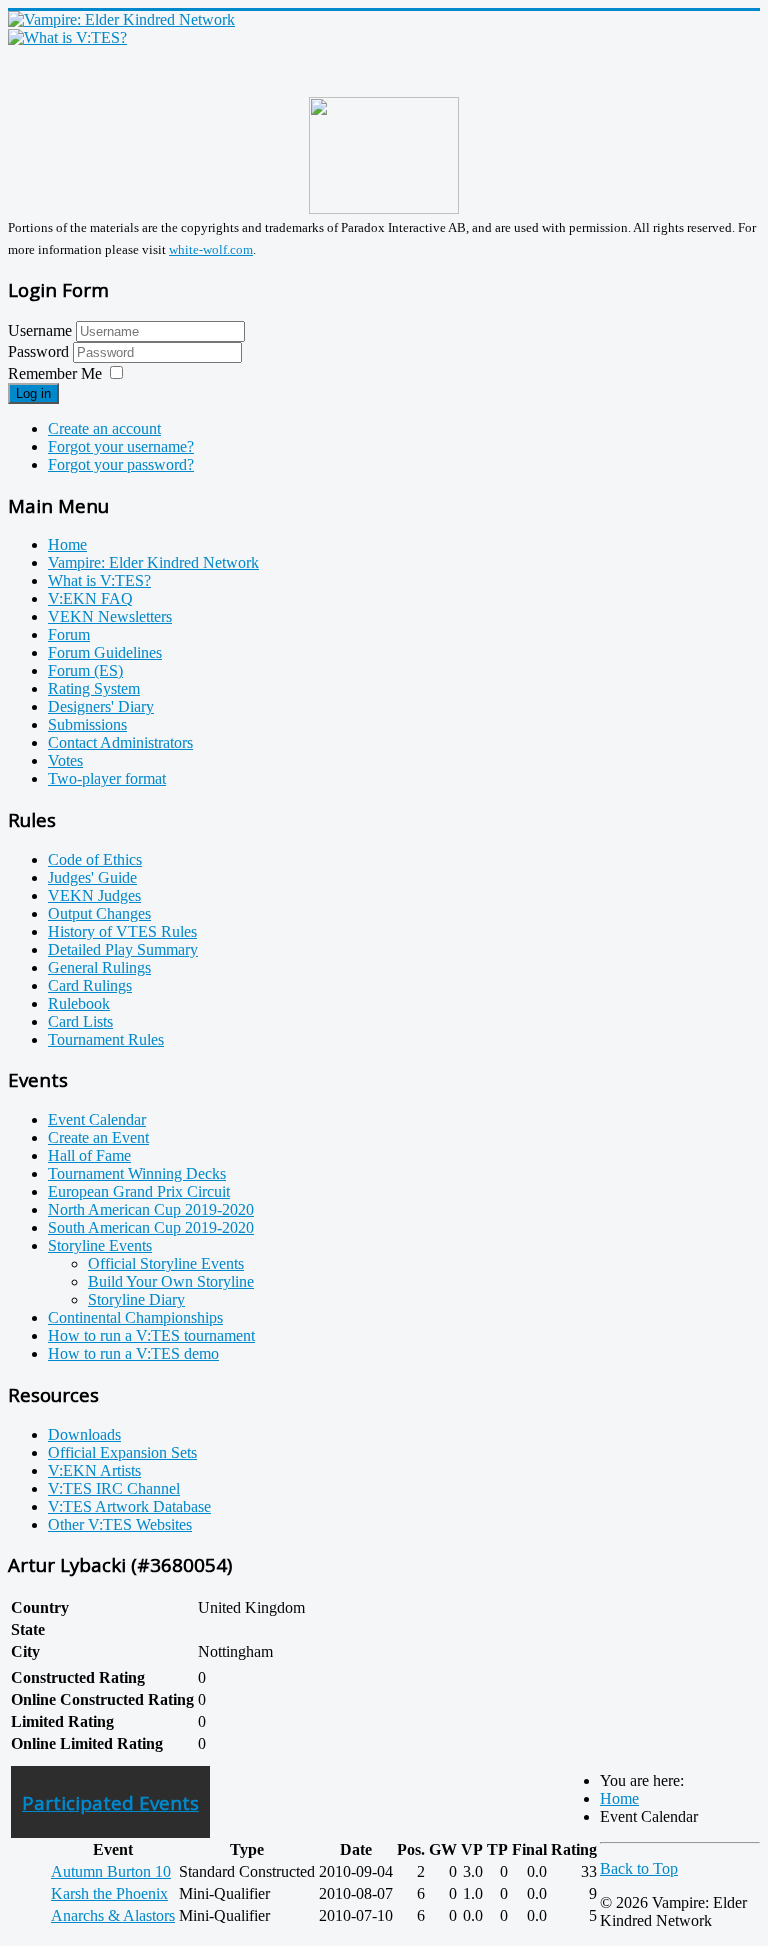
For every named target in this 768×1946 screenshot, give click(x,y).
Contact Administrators (120, 742)
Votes (65, 760)
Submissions (87, 724)
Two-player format (107, 778)
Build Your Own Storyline (171, 1281)
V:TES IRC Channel (114, 1488)
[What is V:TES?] (67, 37)
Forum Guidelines (105, 652)
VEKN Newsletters (110, 616)
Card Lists (80, 1021)
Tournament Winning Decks (137, 1173)
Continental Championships (135, 1317)
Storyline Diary (136, 1299)
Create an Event (98, 1137)
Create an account (104, 428)
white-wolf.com (211, 249)
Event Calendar (97, 1119)
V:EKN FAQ (90, 598)
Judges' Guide (92, 877)
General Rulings (99, 967)
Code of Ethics (95, 859)
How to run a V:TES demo (133, 1353)
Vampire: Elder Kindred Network (153, 562)
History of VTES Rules (122, 931)
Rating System (94, 688)
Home (67, 544)
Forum (69, 634)
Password (40, 351)
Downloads (84, 1434)
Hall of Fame (89, 1155)
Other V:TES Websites (120, 1524)
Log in (33, 393)
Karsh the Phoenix (109, 1893)
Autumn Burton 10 (111, 1871)
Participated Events (110, 1802)
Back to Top (639, 1868)
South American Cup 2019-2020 (151, 1227)
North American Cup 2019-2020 (151, 1209)
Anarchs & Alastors (113, 1915)
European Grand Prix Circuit (139, 1191)
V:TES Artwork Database (129, 1506)
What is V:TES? (99, 580)
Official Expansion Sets (122, 1452)
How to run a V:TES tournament (151, 1335)
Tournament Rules (106, 1039)
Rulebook (79, 1003)
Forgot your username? (121, 446)
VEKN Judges (94, 895)
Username (40, 330)
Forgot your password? (121, 464)
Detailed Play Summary (123, 949)
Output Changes (99, 913)
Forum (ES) (85, 670)
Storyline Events (100, 1245)
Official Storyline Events (166, 1263)
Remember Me (55, 373)
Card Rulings (90, 985)
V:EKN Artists (94, 1470)
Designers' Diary (101, 706)
